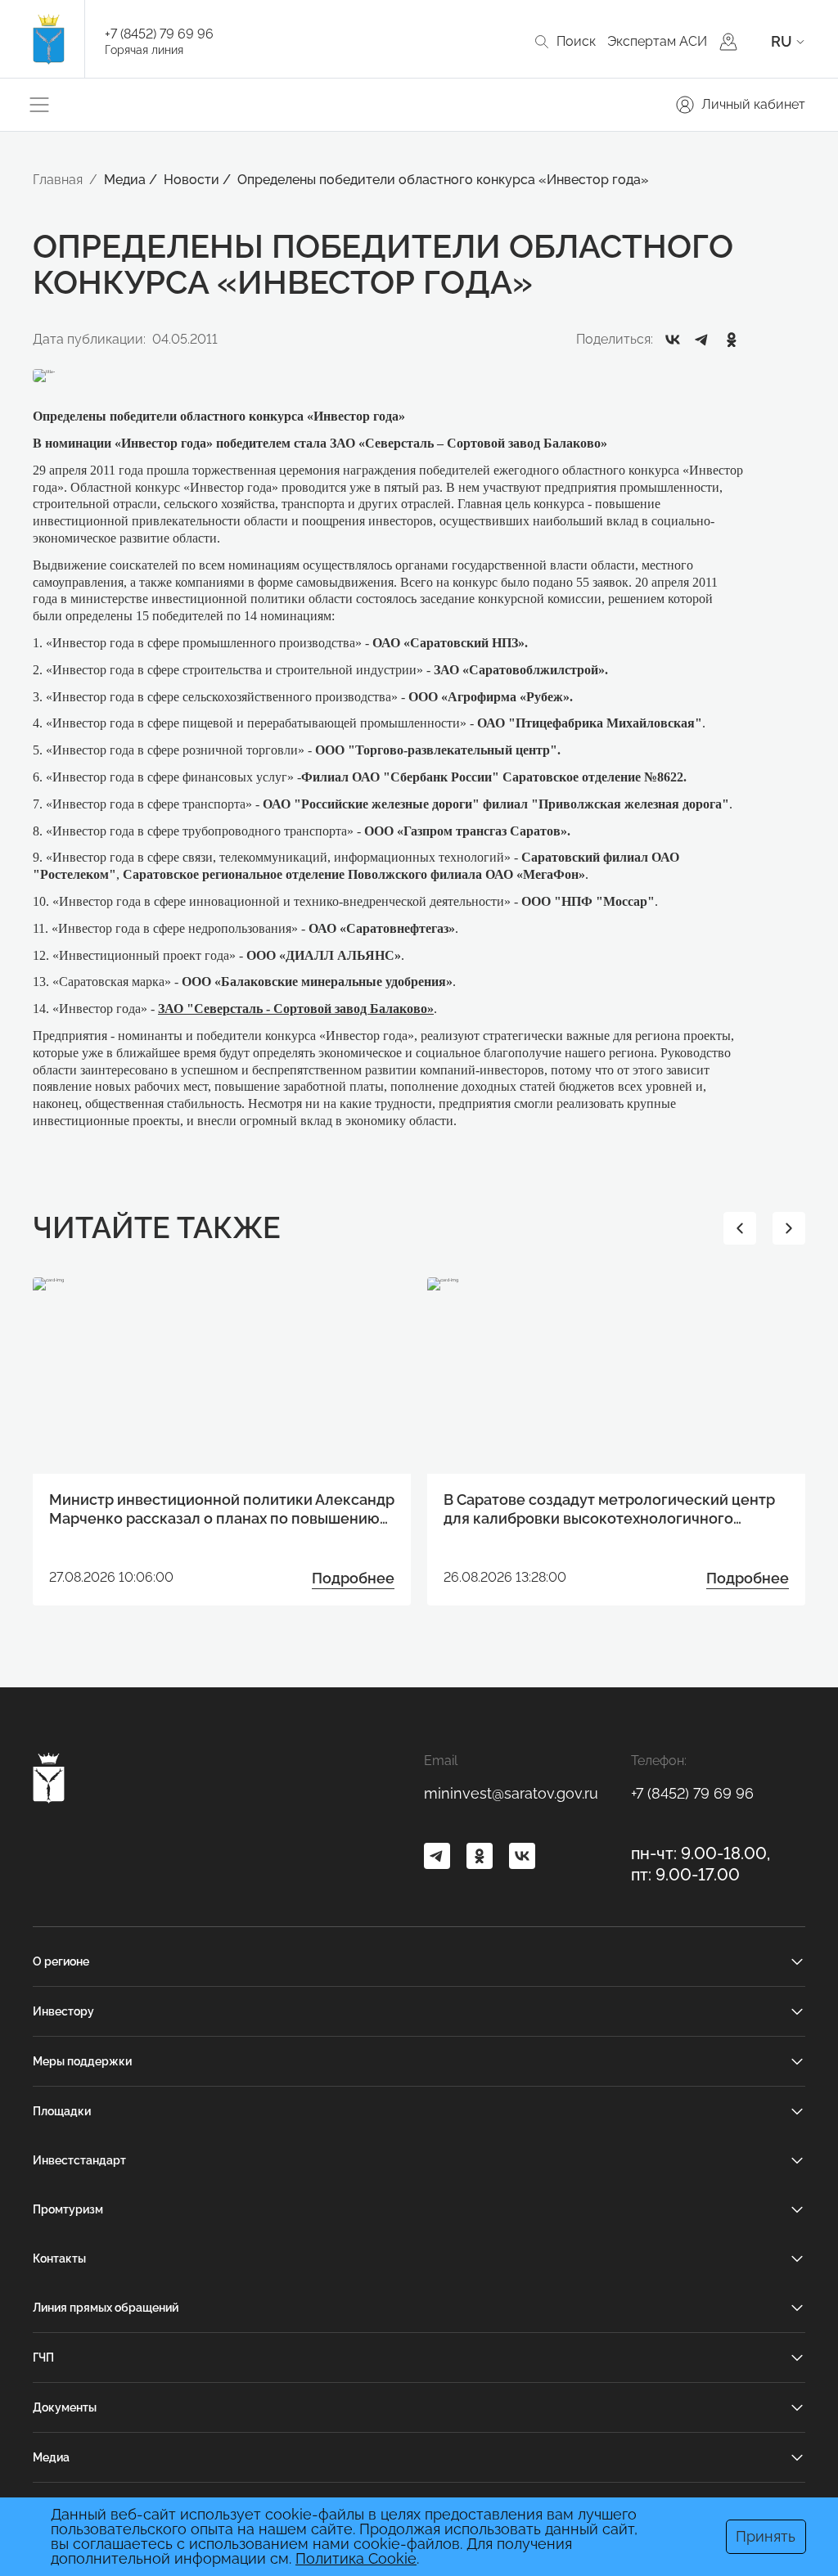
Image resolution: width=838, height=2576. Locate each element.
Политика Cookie (356, 2558)
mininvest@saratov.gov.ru (511, 1793)
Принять (766, 2536)
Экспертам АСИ (657, 41)
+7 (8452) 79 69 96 (159, 34)
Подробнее (353, 1578)
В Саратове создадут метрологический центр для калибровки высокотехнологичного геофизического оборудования (609, 1510)
